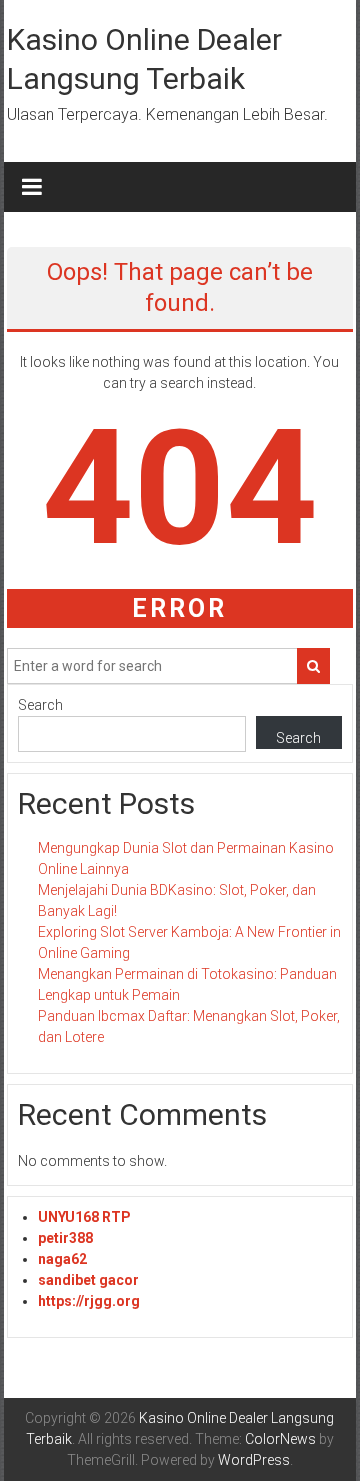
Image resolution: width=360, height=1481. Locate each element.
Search (40, 705)
